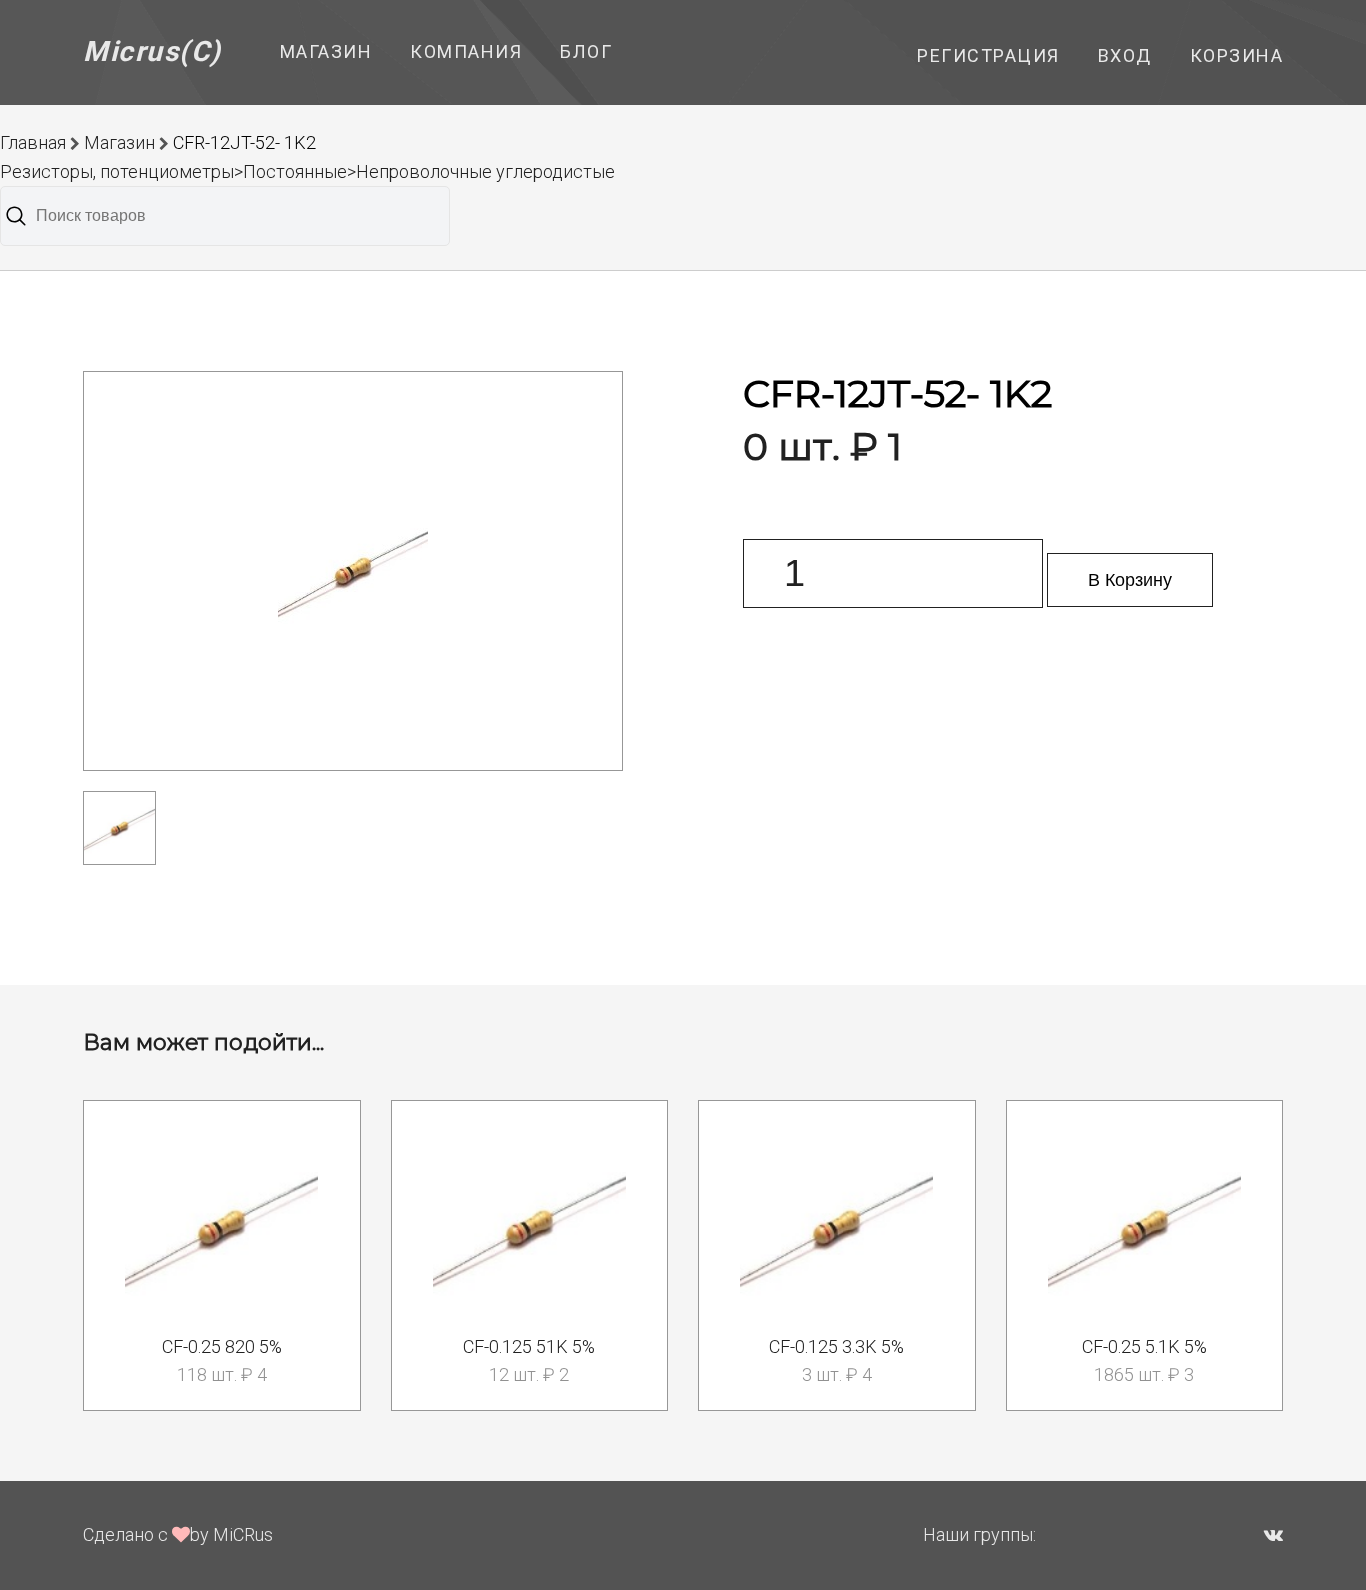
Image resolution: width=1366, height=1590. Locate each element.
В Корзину (1130, 580)
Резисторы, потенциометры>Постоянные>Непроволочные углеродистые (307, 171)
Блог (586, 51)
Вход (1125, 55)
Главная (33, 142)
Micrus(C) (152, 51)
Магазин (326, 51)
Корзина (1237, 55)
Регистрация (988, 55)
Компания (466, 51)
